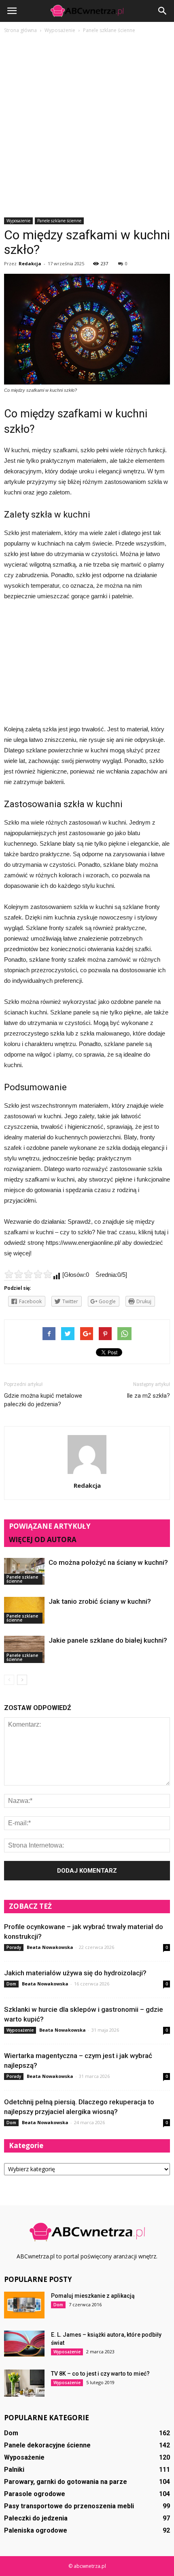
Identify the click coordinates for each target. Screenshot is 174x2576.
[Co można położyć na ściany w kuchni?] (24, 1571)
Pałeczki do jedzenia (36, 2518)
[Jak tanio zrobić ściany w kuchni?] (24, 1610)
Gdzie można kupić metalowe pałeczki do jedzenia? (43, 1400)
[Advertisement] (87, 126)
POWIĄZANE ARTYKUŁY (50, 1526)
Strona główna (20, 30)
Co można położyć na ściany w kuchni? (108, 1562)
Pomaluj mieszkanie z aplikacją (93, 2296)
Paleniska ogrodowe (36, 2530)
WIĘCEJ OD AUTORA (43, 1539)
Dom (11, 1984)
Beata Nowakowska (50, 1947)
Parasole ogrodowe (35, 2494)
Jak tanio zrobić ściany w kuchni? (100, 1601)
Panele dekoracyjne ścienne (47, 2445)
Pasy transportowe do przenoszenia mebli (69, 2506)
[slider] (28, 1274)
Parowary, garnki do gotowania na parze (66, 2482)
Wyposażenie (18, 221)
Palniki (14, 2470)
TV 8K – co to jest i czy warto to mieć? (100, 2374)
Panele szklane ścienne (59, 221)
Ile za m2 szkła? (148, 1396)
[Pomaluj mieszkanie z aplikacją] (24, 2305)
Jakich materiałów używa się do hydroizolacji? (75, 1973)
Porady (14, 1947)
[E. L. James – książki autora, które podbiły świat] (24, 2344)
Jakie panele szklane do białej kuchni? (108, 1640)
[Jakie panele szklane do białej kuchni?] (24, 1649)
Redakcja (30, 263)
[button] (163, 11)
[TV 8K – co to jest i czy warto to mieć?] (24, 2383)
